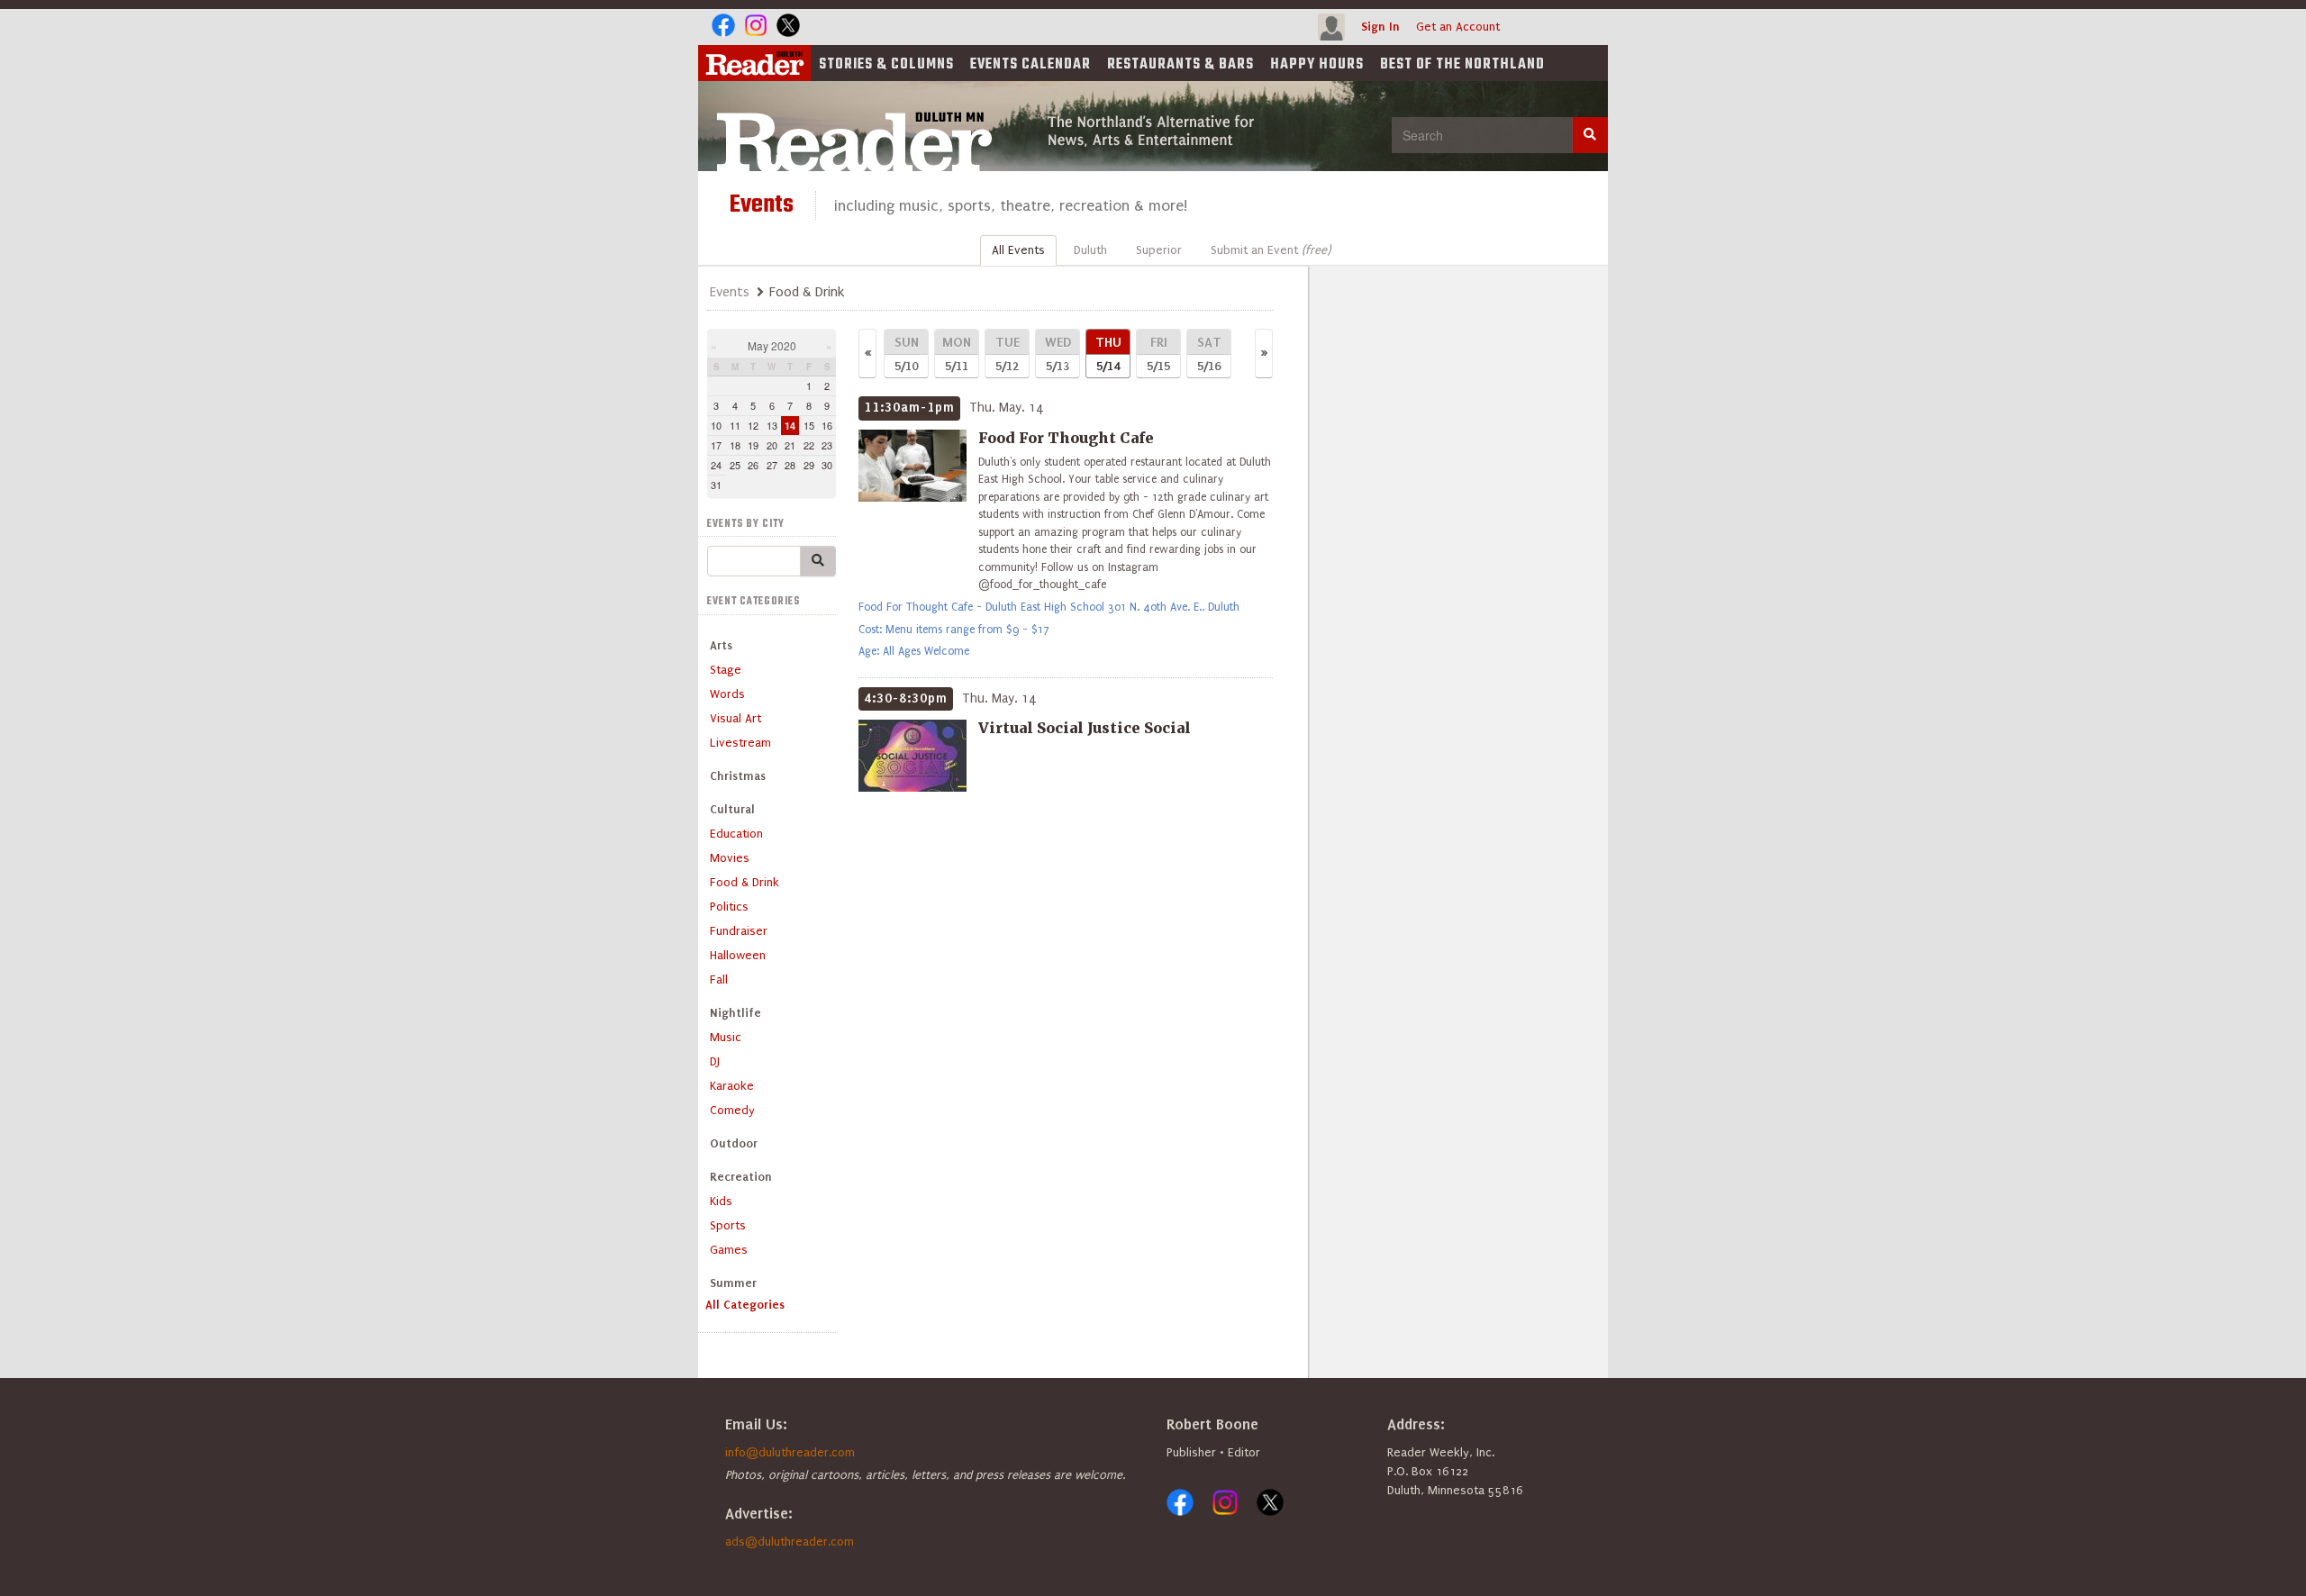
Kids (721, 1201)
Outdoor (734, 1143)
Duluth (1090, 250)
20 (772, 445)
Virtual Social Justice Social (1085, 728)
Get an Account (1458, 27)
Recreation (741, 1177)
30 (827, 465)
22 (809, 445)
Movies (730, 858)
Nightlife (735, 1013)
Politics (729, 907)
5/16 (1209, 354)
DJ (715, 1061)
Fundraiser (739, 931)
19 (753, 445)
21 (790, 445)
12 (753, 425)
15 (809, 425)
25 (735, 465)
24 (716, 465)
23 (827, 445)
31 (716, 485)
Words (727, 694)
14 (790, 426)
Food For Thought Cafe (1066, 438)
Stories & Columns (886, 65)
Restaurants (1180, 65)
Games (729, 1250)
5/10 (907, 354)
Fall (719, 979)
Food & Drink (744, 882)
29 (809, 465)
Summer (733, 1283)
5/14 (1108, 354)
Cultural (732, 809)
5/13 (1058, 354)
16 (827, 425)
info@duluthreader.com (790, 1452)
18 (735, 445)
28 (790, 465)
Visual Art (735, 718)
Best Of (1462, 65)
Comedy (732, 1110)
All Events (1018, 250)
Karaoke (732, 1086)
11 (735, 425)
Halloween (738, 955)
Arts (721, 645)
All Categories (745, 1305)
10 (716, 425)
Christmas (738, 776)
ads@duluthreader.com (790, 1542)
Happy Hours (1317, 65)
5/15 (1158, 354)
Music (726, 1037)
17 (716, 445)
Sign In (1380, 27)
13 (772, 425)
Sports (728, 1225)
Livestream (740, 743)
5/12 (1008, 354)
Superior (1159, 250)
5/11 (957, 354)
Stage (726, 670)
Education (736, 834)
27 (772, 465)
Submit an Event (1271, 250)
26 (753, 465)
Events (1030, 65)
